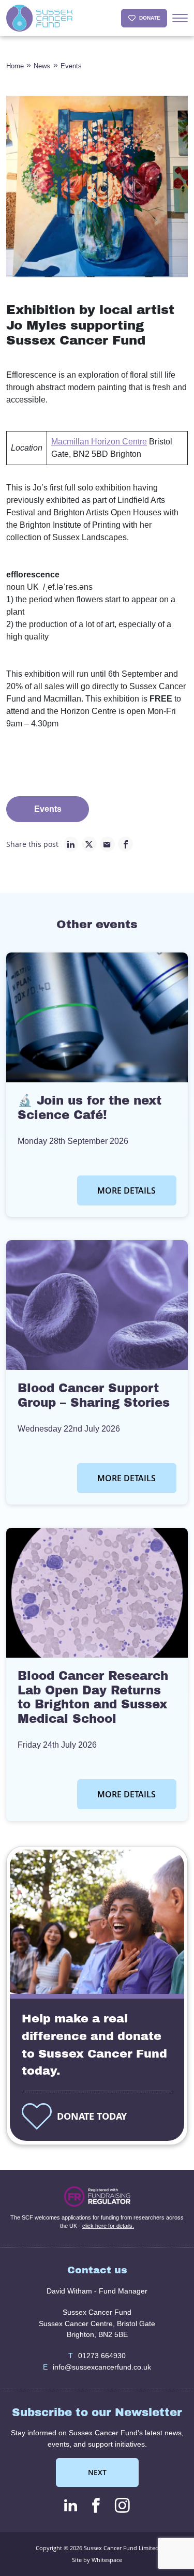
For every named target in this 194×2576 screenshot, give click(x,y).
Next (97, 2472)
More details (126, 1190)
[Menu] (180, 18)
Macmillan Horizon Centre (99, 442)
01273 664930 (97, 2356)
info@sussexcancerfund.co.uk (97, 2367)
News (42, 66)
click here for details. (108, 2226)
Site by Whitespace (97, 2560)
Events (71, 66)
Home (15, 66)
